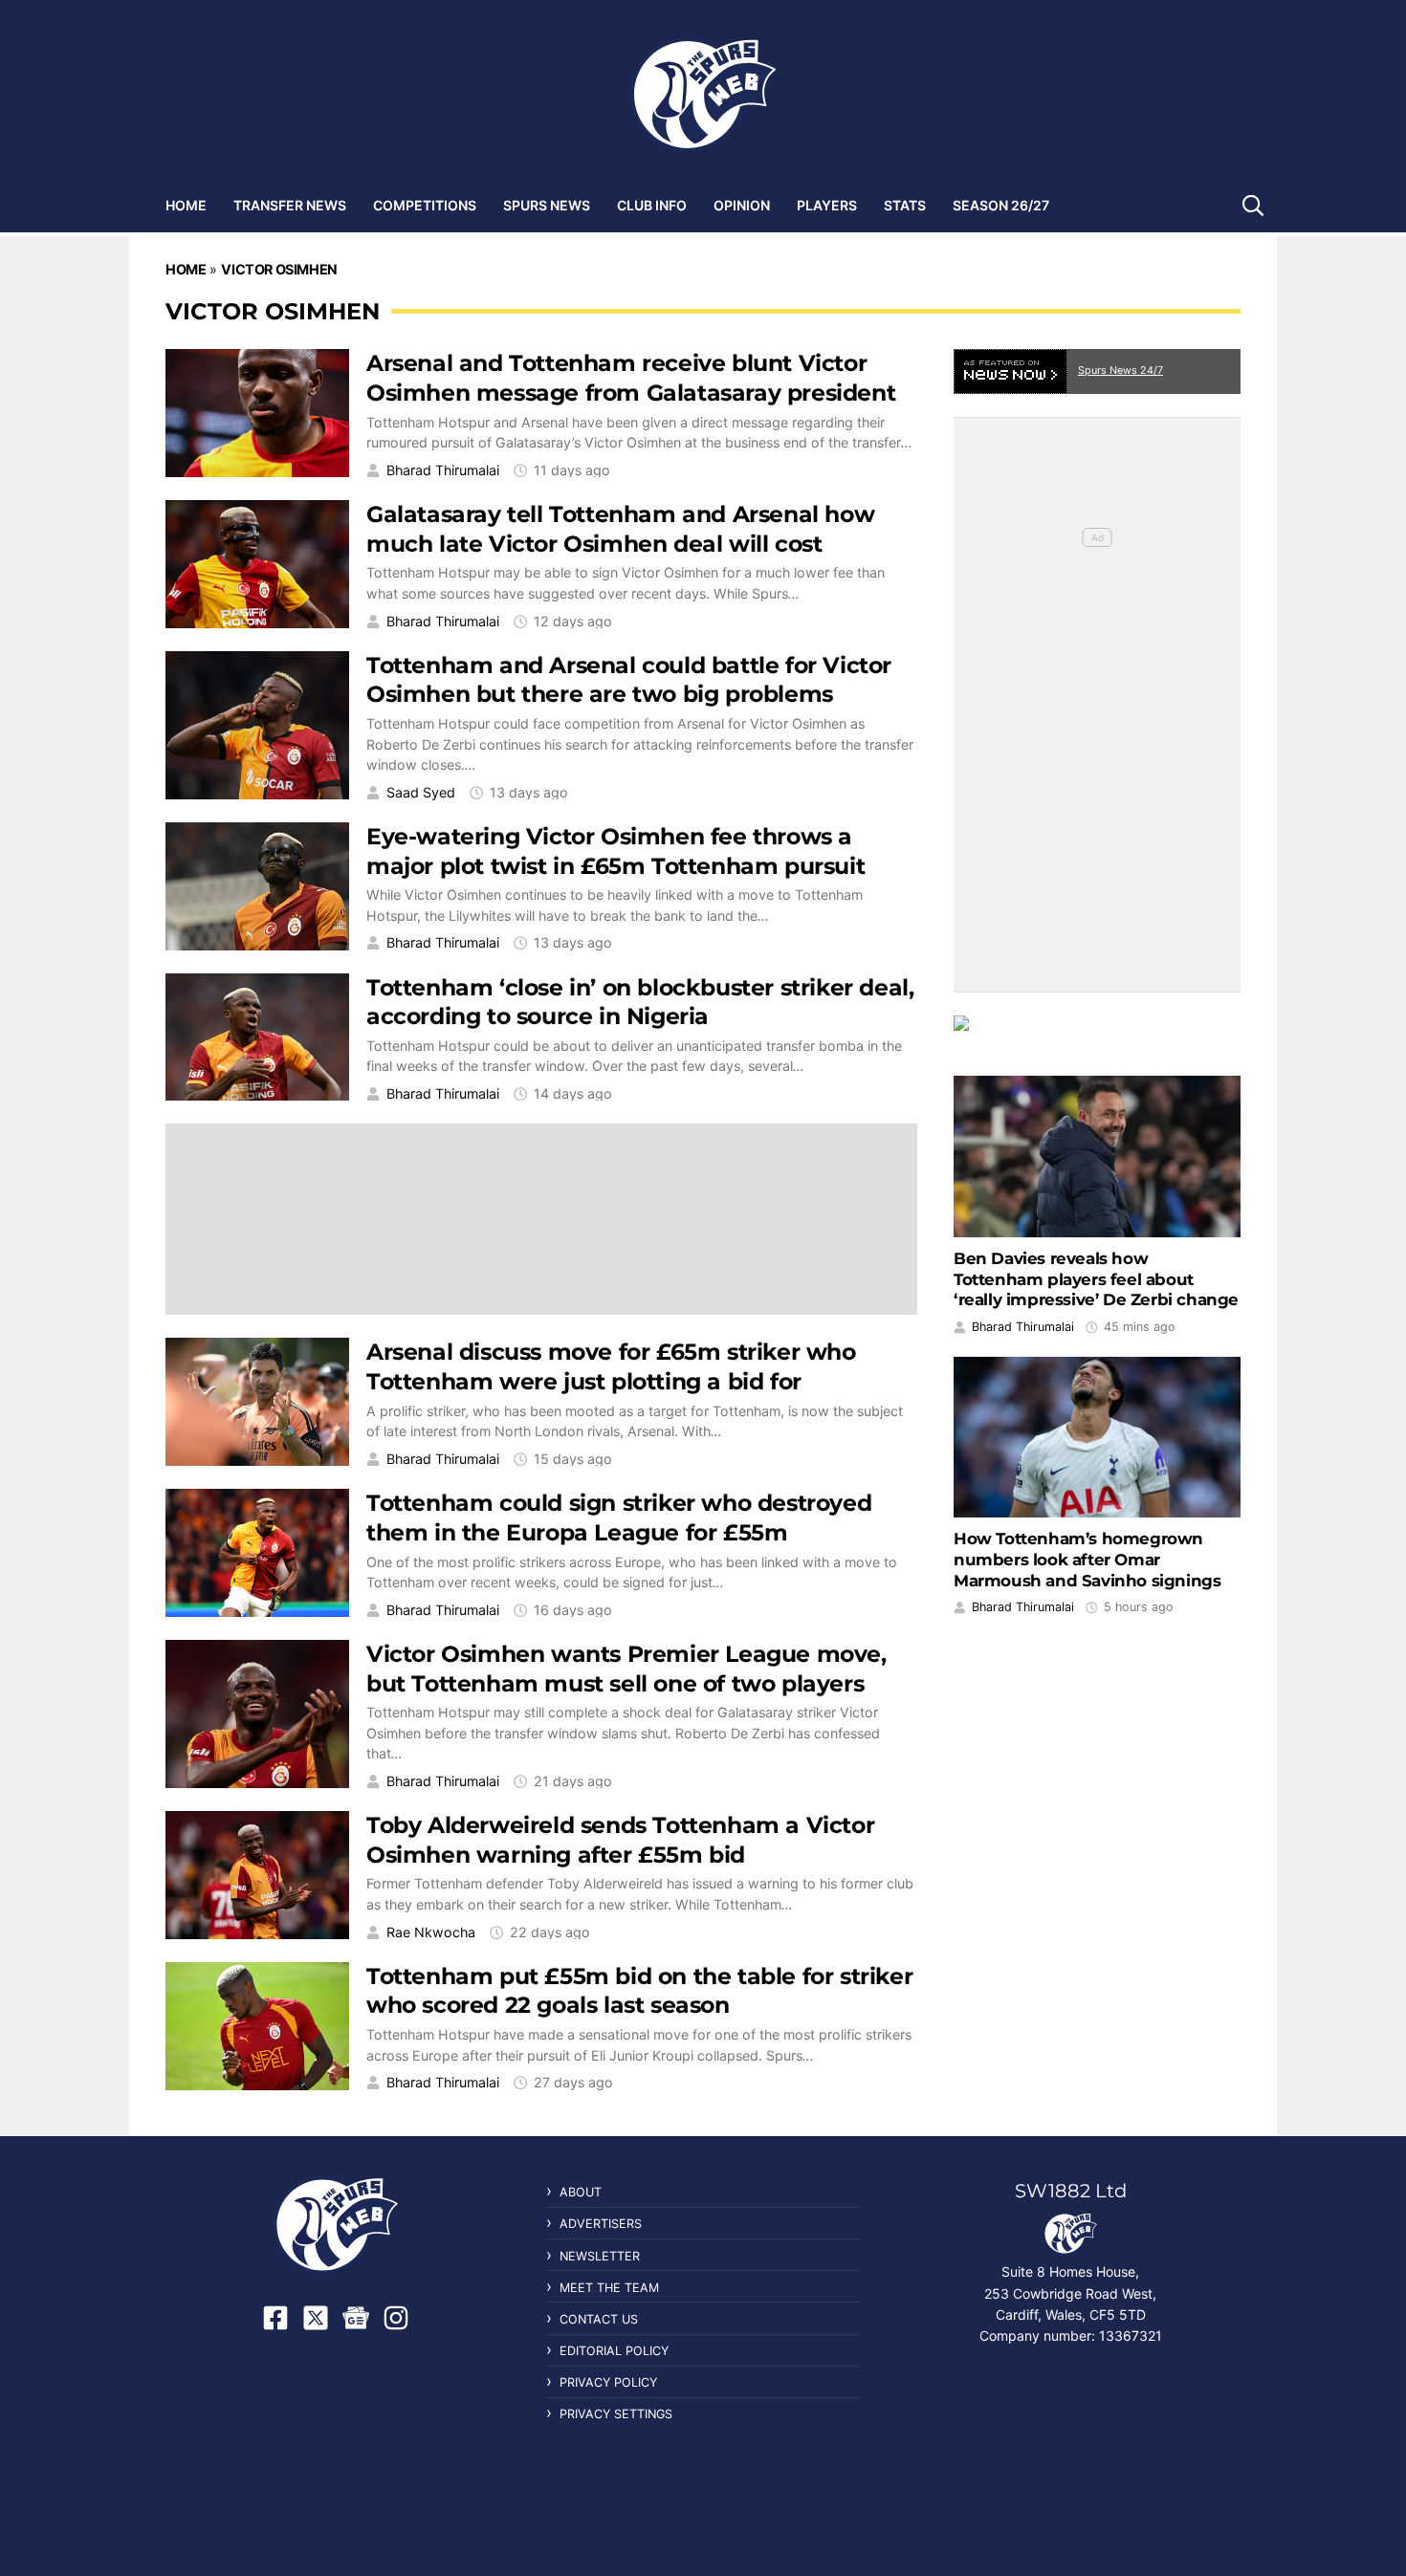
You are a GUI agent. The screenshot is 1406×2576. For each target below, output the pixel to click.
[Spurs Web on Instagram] (396, 2318)
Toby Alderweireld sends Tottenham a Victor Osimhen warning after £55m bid (620, 1840)
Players (827, 205)
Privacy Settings (616, 2414)
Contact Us (599, 2319)
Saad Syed (421, 793)
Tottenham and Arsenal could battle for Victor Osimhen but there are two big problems (629, 680)
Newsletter (600, 2256)
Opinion (742, 205)
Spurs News (547, 205)
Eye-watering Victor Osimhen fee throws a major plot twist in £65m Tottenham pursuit (615, 851)
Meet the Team (609, 2288)
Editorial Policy (614, 2351)
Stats (905, 205)
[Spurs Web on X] (316, 2318)
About (581, 2192)
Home (186, 205)
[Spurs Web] (703, 95)
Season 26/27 (1001, 205)
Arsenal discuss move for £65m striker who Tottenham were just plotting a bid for (611, 1366)
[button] (1253, 205)
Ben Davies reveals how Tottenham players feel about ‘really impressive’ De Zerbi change (1096, 1279)
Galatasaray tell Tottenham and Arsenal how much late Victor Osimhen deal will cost (620, 529)
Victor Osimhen (279, 269)
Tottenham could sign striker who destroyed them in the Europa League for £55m (619, 1517)
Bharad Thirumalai (443, 470)
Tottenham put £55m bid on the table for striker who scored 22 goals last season (639, 1991)
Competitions (425, 205)
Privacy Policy (608, 2382)
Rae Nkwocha (431, 1932)
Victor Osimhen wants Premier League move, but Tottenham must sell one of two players (626, 1669)
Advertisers (601, 2224)
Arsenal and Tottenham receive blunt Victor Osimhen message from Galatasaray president (631, 378)
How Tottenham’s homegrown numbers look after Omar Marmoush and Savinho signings (1087, 1560)
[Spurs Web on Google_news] (356, 2318)
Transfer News (290, 205)
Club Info (652, 205)
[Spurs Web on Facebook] (275, 2318)
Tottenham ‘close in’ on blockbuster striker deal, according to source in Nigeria (640, 1002)
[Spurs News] (1097, 1037)
